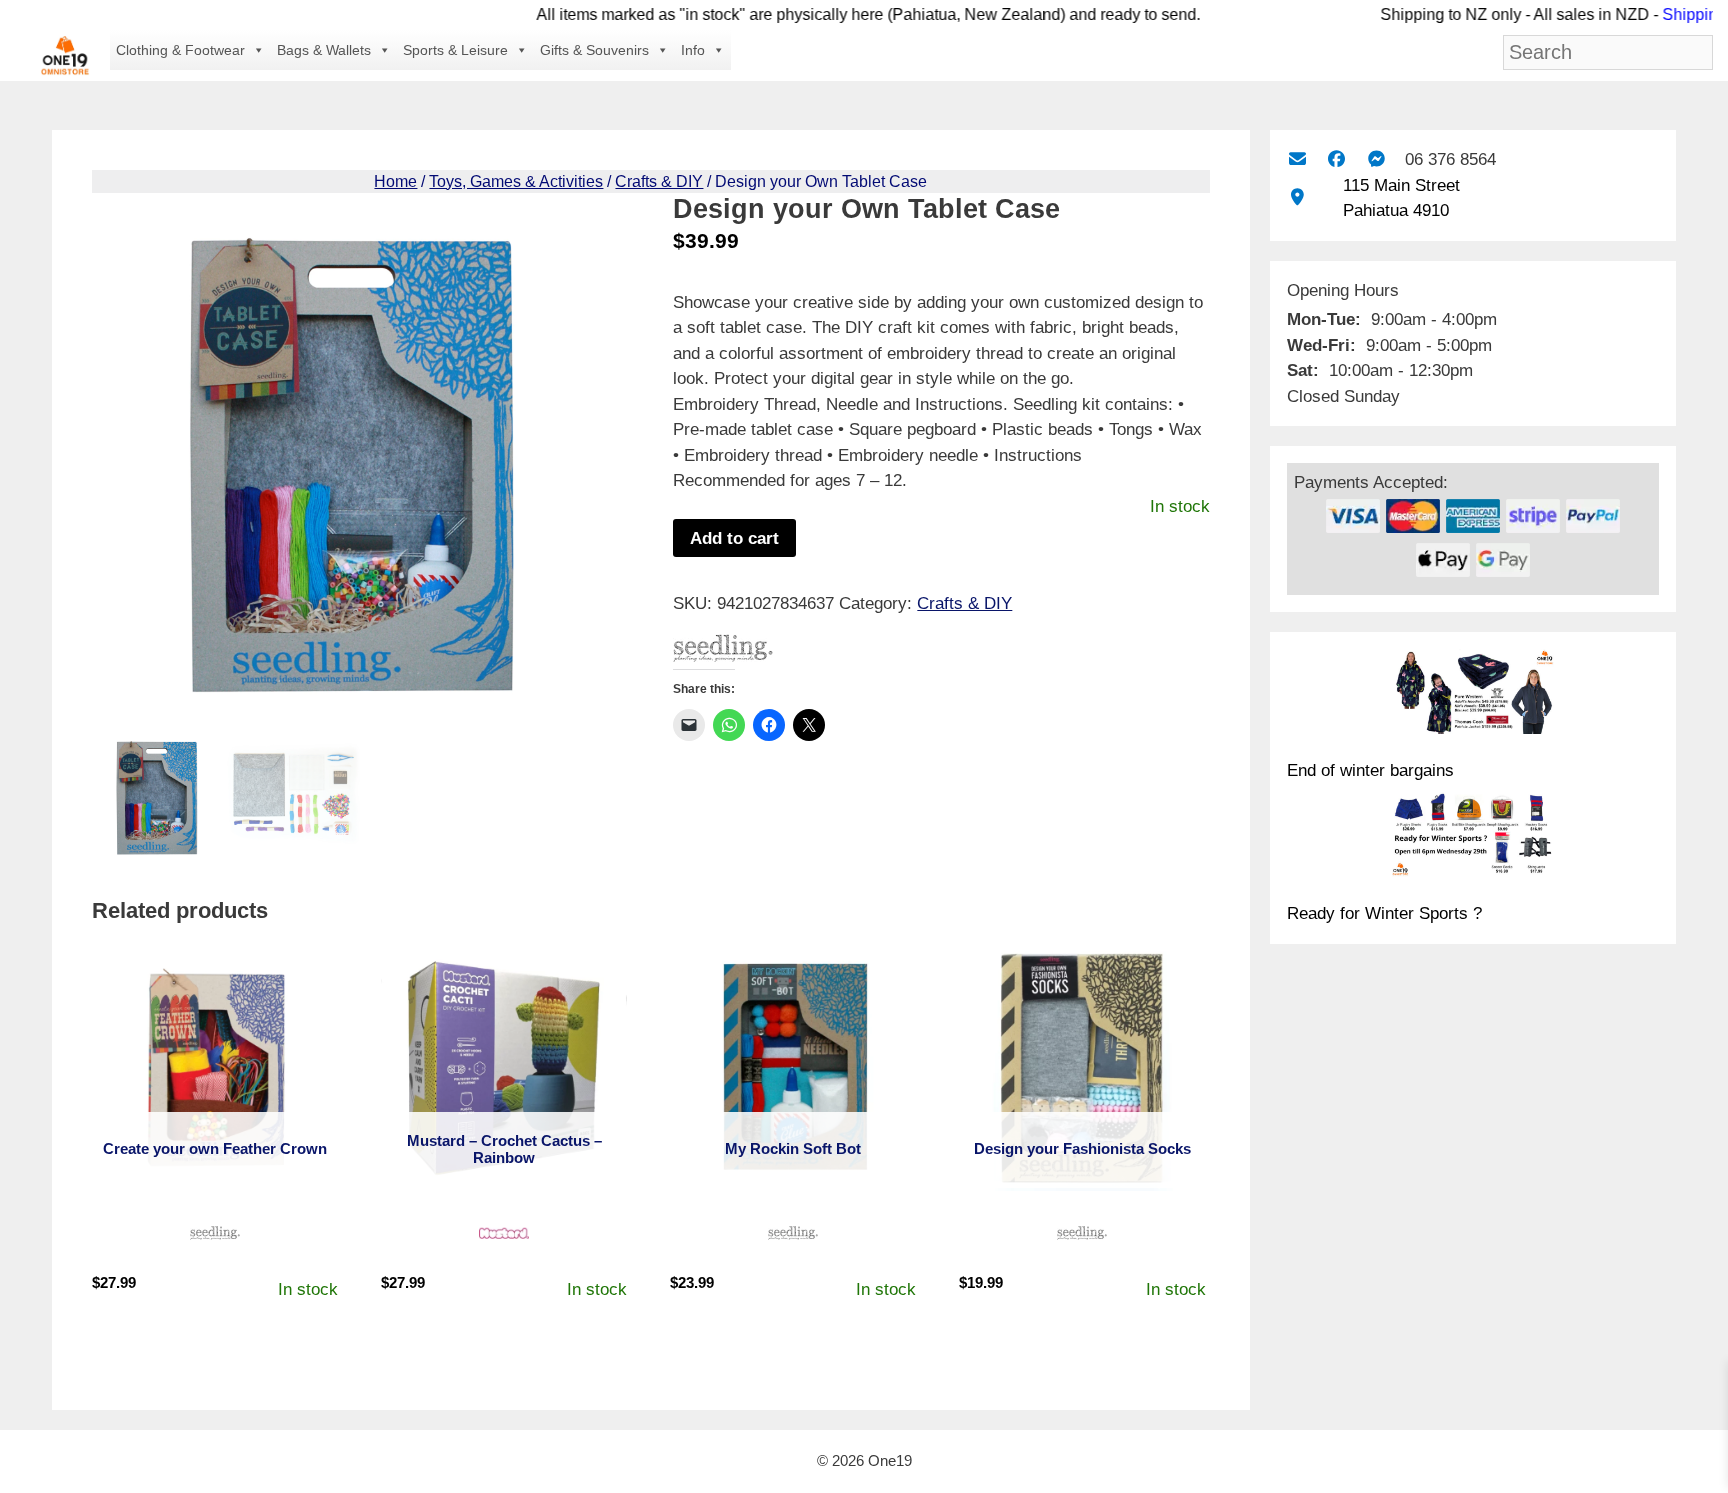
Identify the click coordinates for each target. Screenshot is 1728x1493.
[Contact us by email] (1297, 159)
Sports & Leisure (455, 50)
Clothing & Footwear (180, 50)
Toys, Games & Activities (516, 181)
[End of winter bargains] (1473, 695)
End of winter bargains (1370, 770)
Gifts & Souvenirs (594, 50)
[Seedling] (723, 652)
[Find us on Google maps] (1297, 197)
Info (693, 50)
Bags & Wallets (324, 50)
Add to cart (734, 538)
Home (395, 181)
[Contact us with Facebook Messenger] (1376, 159)
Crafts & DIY (659, 181)
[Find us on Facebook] (1336, 159)
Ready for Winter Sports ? (1384, 913)
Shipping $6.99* (1669, 14)
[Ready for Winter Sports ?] (1473, 838)
